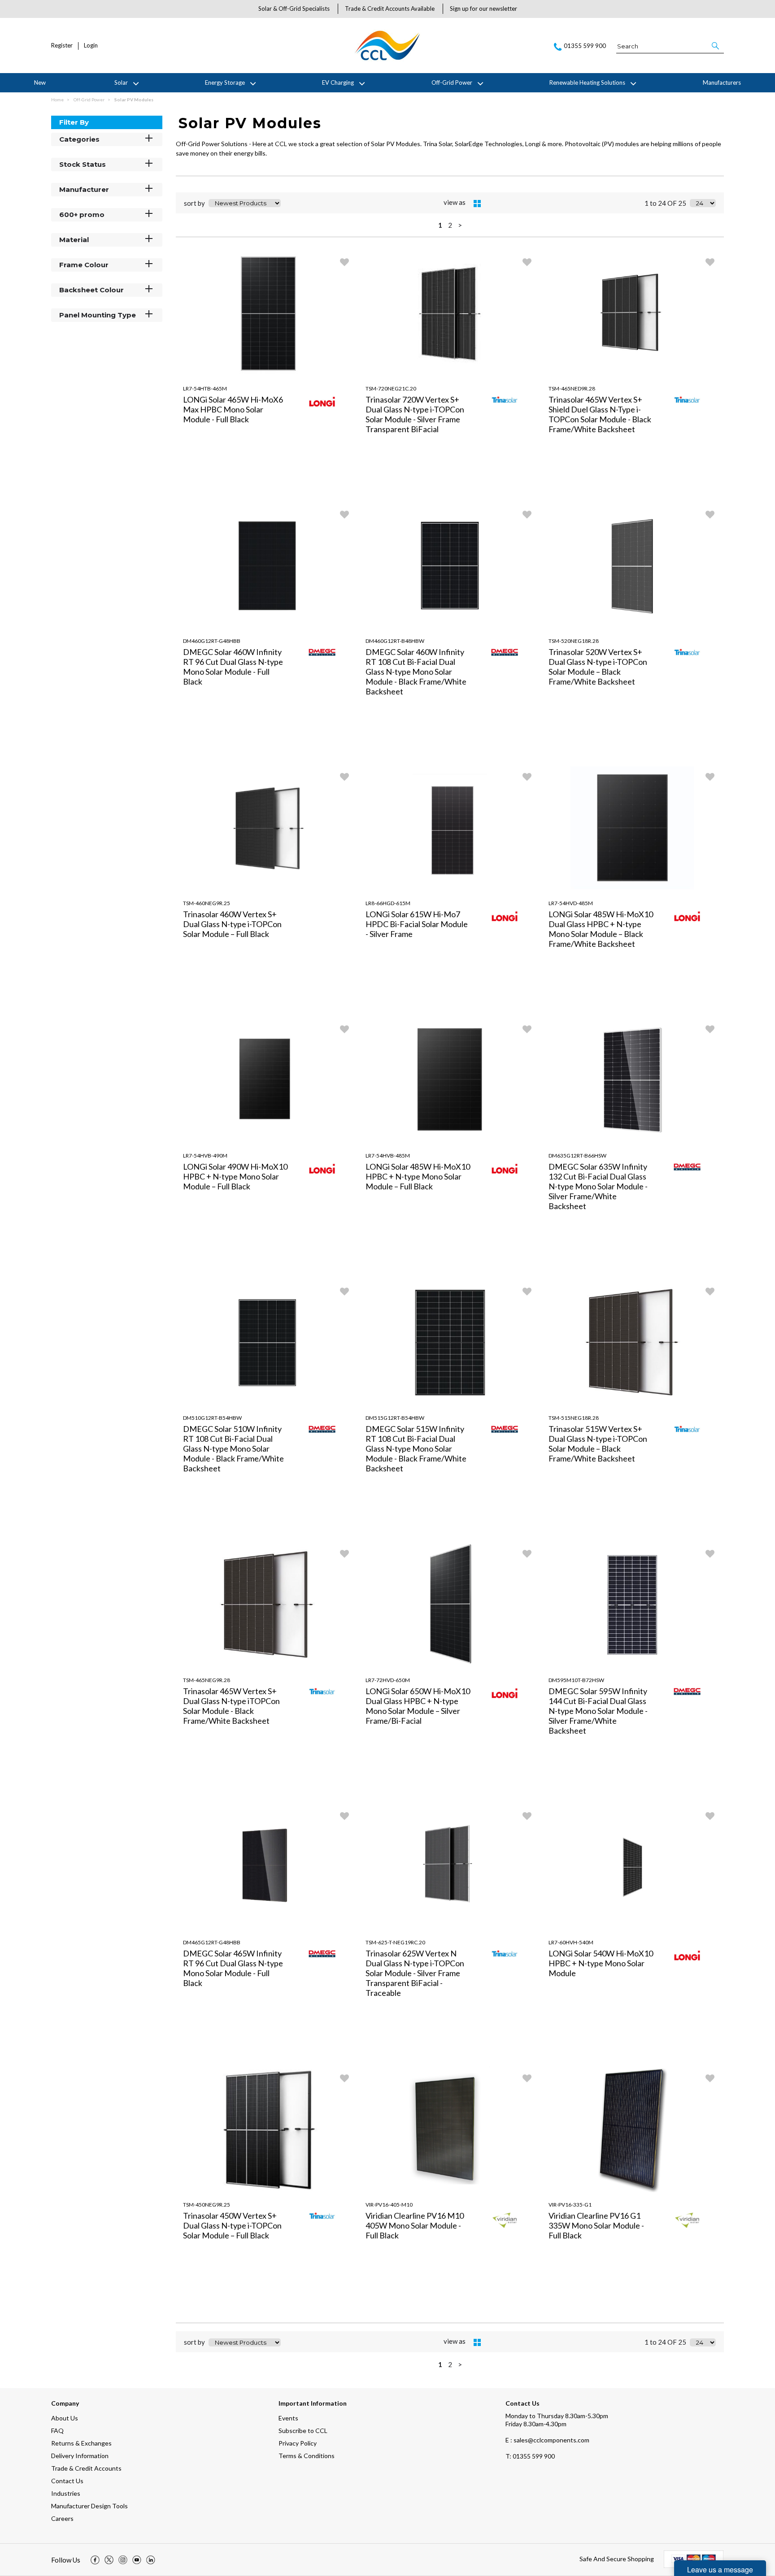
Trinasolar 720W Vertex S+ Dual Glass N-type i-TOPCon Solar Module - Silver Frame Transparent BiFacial (415, 414)
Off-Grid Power (452, 82)
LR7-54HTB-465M (205, 388)
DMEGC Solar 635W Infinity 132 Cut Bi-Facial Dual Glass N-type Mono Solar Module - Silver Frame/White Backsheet (598, 1186)
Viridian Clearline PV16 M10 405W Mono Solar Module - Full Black (415, 2225)
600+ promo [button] (82, 215)
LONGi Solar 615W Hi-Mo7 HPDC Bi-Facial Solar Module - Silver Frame (417, 924)
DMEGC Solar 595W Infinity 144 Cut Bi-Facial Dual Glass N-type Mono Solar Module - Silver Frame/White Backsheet (598, 1711)
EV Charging (338, 82)
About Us (65, 2418)
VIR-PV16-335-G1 (570, 2205)
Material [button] (74, 240)
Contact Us (67, 2481)
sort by (194, 203)
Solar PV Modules (134, 100)
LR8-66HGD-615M (388, 903)
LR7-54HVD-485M (571, 903)
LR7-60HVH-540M (571, 1942)
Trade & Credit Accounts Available (390, 9)
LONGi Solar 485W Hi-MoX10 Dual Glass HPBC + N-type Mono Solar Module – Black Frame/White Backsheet (601, 929)
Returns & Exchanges (81, 2443)
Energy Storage (225, 82)
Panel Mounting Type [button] (98, 315)
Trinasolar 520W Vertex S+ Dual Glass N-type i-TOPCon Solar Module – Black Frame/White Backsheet (598, 667)
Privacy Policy (298, 2443)
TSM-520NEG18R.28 (574, 641)
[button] (716, 46)
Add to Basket (311, 492)
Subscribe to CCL (303, 2431)
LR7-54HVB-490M (205, 1156)
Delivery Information (80, 2456)
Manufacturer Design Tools (89, 2506)
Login (91, 46)
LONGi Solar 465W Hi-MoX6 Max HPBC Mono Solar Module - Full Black (233, 409)
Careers (62, 2518)
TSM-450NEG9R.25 (207, 2205)
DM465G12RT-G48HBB (212, 1942)
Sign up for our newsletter (483, 9)
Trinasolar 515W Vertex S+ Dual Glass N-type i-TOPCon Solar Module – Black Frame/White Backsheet (598, 1444)
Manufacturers (722, 82)
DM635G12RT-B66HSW (577, 1156)
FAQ (57, 2431)
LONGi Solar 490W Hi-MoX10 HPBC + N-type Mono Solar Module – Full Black (235, 1176)
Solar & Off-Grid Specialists (294, 9)
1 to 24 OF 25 (665, 203)
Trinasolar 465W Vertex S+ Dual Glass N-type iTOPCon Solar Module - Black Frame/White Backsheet (231, 1706)
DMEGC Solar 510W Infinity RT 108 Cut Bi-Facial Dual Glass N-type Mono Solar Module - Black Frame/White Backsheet (233, 1448)
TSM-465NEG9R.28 (207, 1680)
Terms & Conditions (307, 2456)
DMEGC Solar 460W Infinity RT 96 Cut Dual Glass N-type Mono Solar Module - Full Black (233, 667)
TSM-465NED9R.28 (572, 388)
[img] (95, 2560)
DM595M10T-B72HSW (576, 1680)
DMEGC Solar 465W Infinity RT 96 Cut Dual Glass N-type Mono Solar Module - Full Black (233, 1968)
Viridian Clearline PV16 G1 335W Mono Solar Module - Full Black (596, 2225)
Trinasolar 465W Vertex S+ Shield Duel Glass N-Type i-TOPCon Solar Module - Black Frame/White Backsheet (600, 414)
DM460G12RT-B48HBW (395, 641)
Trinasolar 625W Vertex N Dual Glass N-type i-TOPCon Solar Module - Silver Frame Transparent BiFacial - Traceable (415, 1973)
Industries (66, 2493)
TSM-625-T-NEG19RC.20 (395, 1942)
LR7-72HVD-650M (388, 1680)
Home (58, 100)
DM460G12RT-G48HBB (212, 641)
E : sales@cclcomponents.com (547, 2440)
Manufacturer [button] (84, 189)
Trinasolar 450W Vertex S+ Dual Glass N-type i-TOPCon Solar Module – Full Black (232, 2225)
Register (62, 46)
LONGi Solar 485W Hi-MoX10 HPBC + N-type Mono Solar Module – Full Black (418, 1176)
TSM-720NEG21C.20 (391, 388)
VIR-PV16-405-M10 (389, 2205)
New (40, 82)
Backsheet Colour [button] (91, 290)
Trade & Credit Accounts (86, 2468)
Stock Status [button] (83, 164)
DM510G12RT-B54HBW (212, 1418)
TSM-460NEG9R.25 (207, 903)
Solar (121, 82)
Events (288, 2418)
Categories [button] (79, 139)
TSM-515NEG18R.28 (574, 1418)
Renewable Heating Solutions (587, 82)
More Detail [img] (223, 492)
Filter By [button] (74, 122)
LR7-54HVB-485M (388, 1156)
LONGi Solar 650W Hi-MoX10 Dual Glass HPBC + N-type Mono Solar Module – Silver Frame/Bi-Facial (418, 1706)
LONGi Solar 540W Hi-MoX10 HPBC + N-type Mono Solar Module (601, 1963)
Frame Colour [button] (84, 265)
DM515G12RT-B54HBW (395, 1418)
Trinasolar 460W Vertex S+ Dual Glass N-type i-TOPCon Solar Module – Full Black (232, 924)
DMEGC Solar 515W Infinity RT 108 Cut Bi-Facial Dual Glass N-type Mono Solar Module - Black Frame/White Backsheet (416, 1448)
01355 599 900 (530, 2456)
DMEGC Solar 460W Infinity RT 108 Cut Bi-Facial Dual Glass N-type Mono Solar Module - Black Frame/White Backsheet (416, 672)
